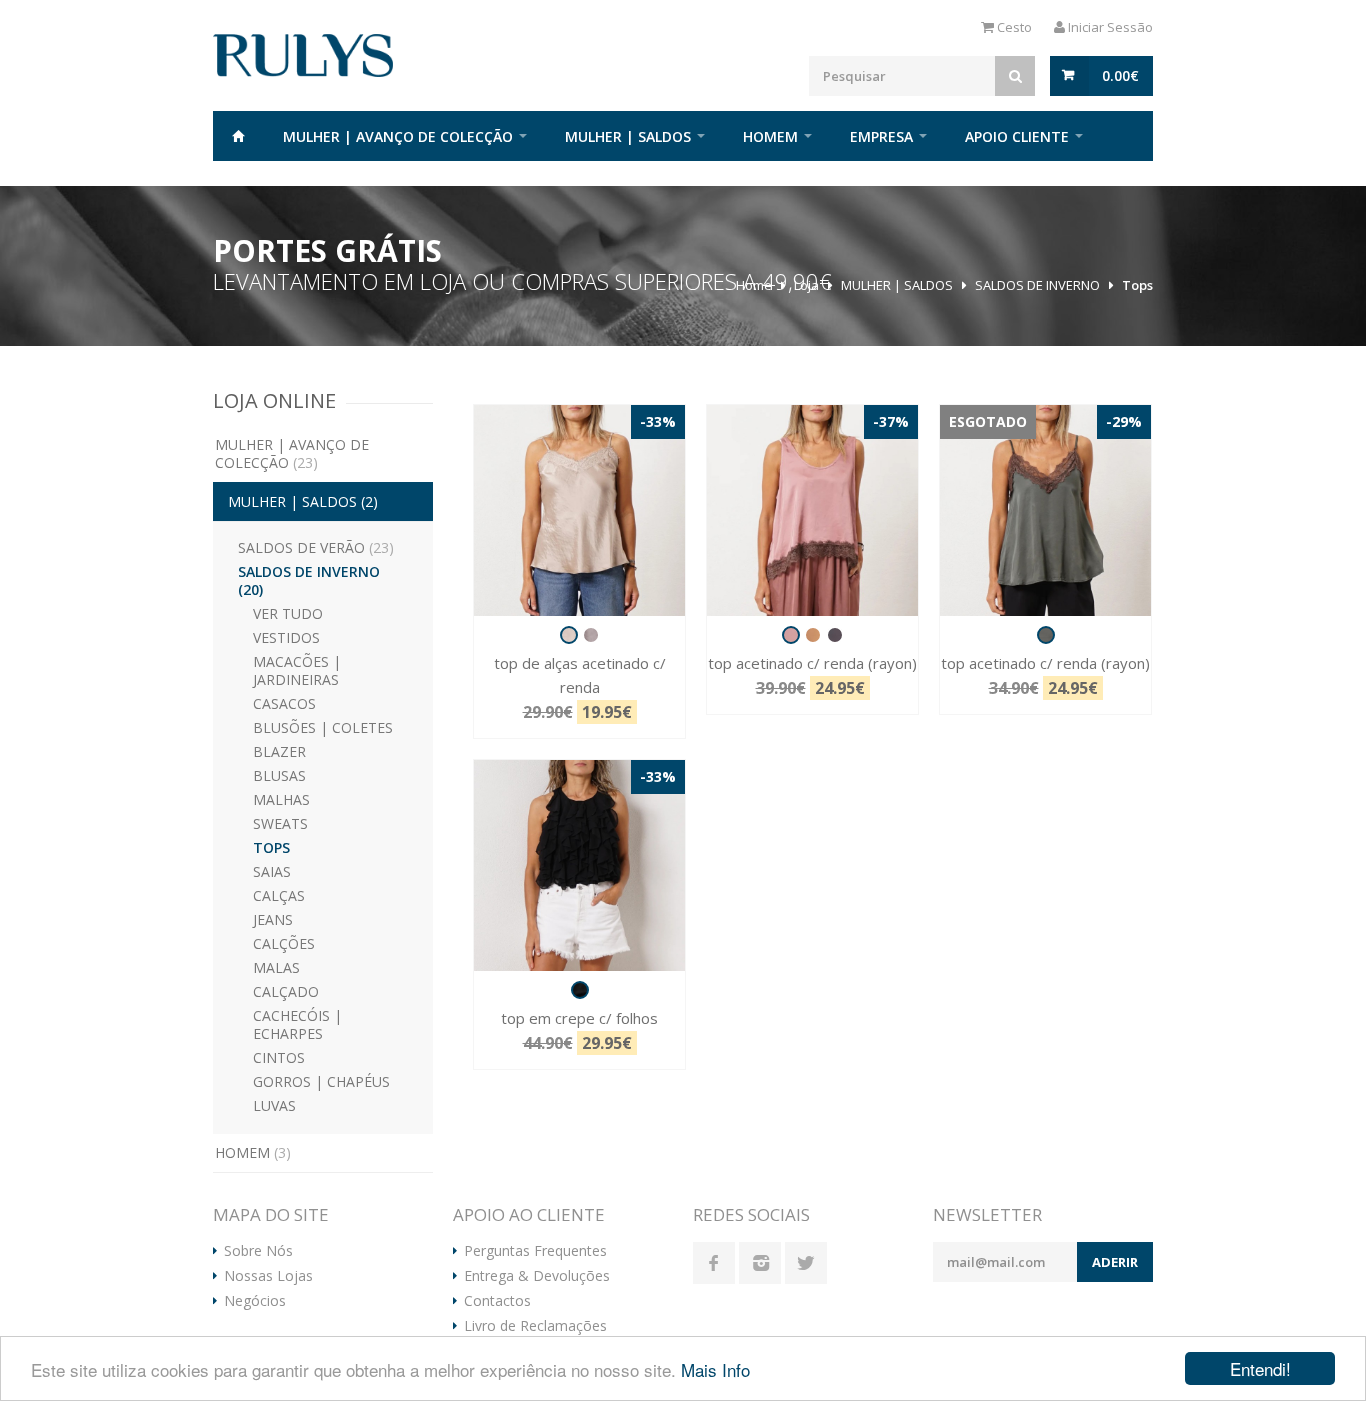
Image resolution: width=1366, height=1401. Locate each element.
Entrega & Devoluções (537, 1276)
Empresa (881, 136)
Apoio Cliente (1017, 136)
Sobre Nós (258, 1251)
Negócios (255, 1301)
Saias (272, 871)
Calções (284, 943)
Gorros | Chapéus (321, 1081)
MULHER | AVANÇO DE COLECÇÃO (398, 136)
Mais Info (715, 1369)
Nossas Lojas (268, 1276)
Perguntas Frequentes (535, 1251)
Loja (806, 285)
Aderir (1115, 1262)
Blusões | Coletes (323, 727)
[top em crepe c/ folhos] (579, 865)
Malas (276, 967)
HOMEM (770, 136)
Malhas (281, 799)
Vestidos (286, 637)
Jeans (273, 919)
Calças (279, 895)
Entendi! (1260, 1368)
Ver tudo (288, 613)
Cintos (279, 1057)
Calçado (286, 991)
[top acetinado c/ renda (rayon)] (812, 510)
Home (238, 136)
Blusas (279, 775)
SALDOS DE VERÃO (316, 547)
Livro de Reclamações (535, 1326)
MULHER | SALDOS (628, 136)
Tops (1137, 285)
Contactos (497, 1301)
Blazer (279, 751)
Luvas (274, 1105)
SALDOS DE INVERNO (1037, 285)
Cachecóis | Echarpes (297, 1024)
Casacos (284, 703)
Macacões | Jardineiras (297, 670)
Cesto (1013, 27)
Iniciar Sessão (1109, 27)
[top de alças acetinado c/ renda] (579, 510)
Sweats (280, 823)
